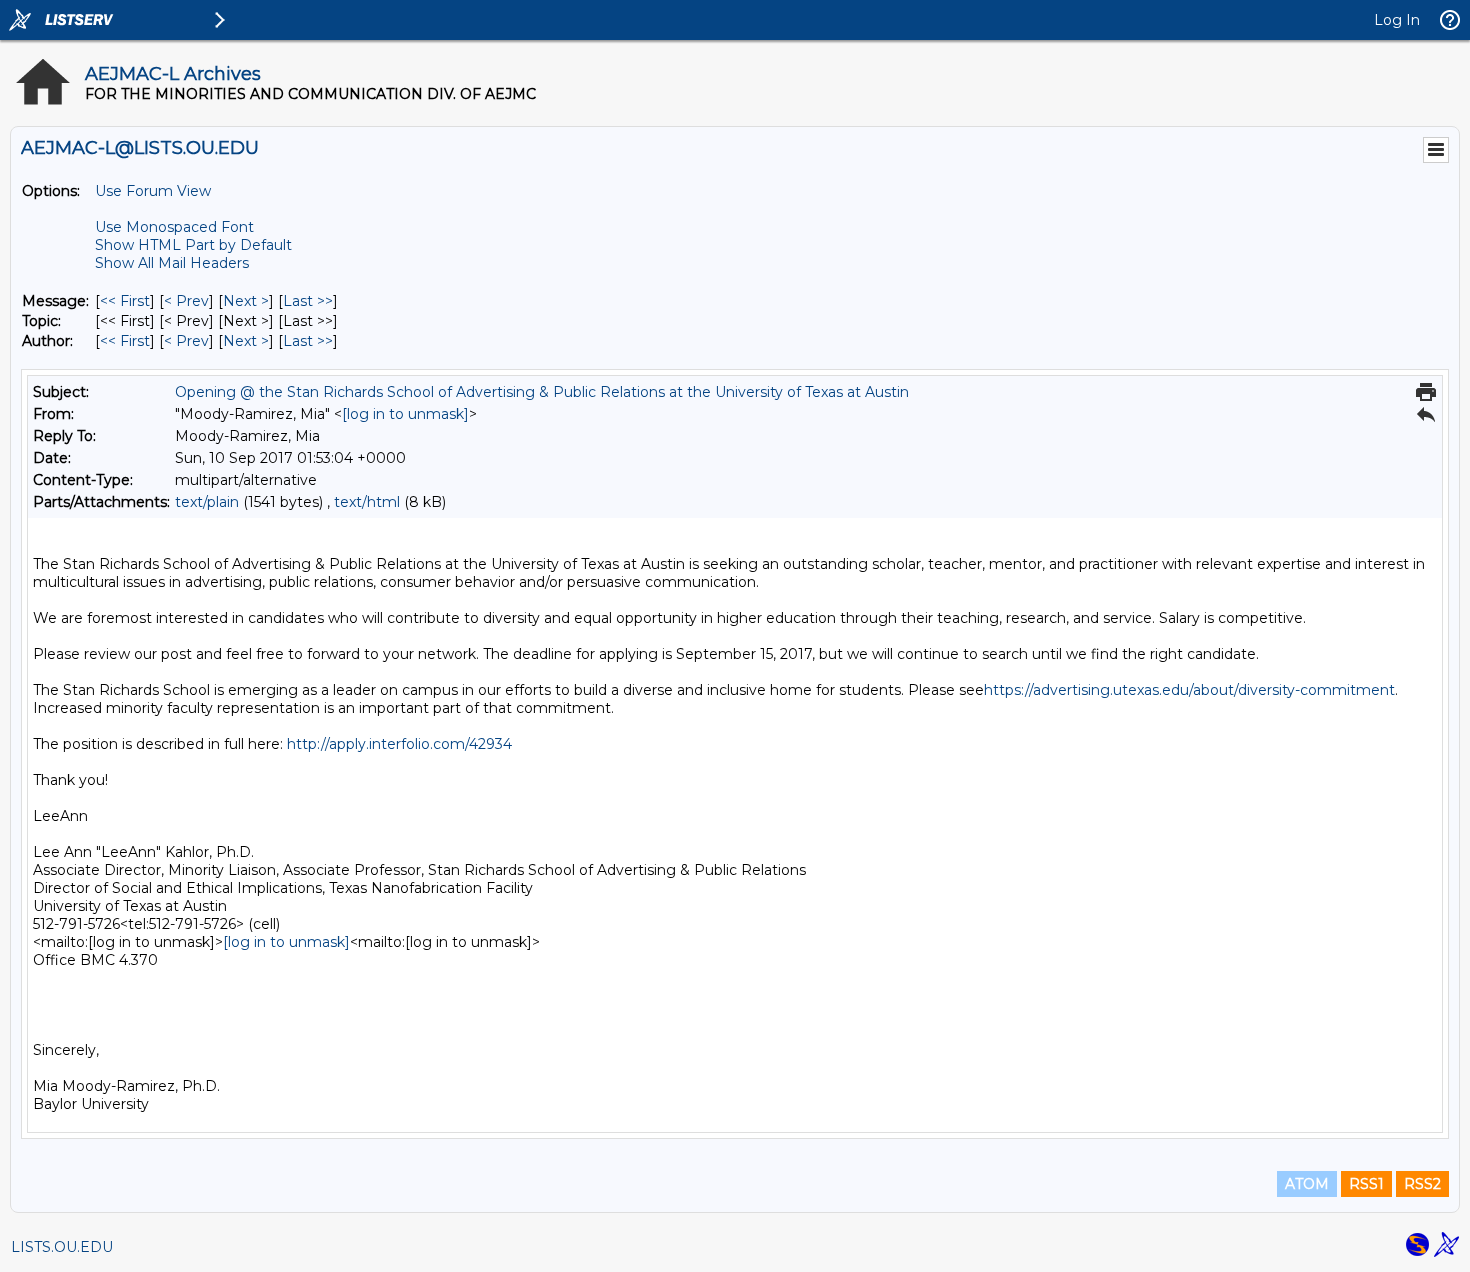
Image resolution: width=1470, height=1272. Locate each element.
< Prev (186, 301)
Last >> (308, 301)
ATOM (1307, 1184)
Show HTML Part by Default (193, 245)
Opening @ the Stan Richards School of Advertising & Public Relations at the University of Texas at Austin (542, 392)
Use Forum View (153, 191)
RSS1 (1366, 1184)
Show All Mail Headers (172, 263)
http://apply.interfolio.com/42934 (399, 744)
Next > (246, 301)
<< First (125, 301)
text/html (367, 502)
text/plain (207, 502)
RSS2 (1422, 1184)
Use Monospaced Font (174, 227)
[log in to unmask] (405, 414)
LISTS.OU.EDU (62, 1247)
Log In (1397, 20)
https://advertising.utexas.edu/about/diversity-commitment (1189, 690)
